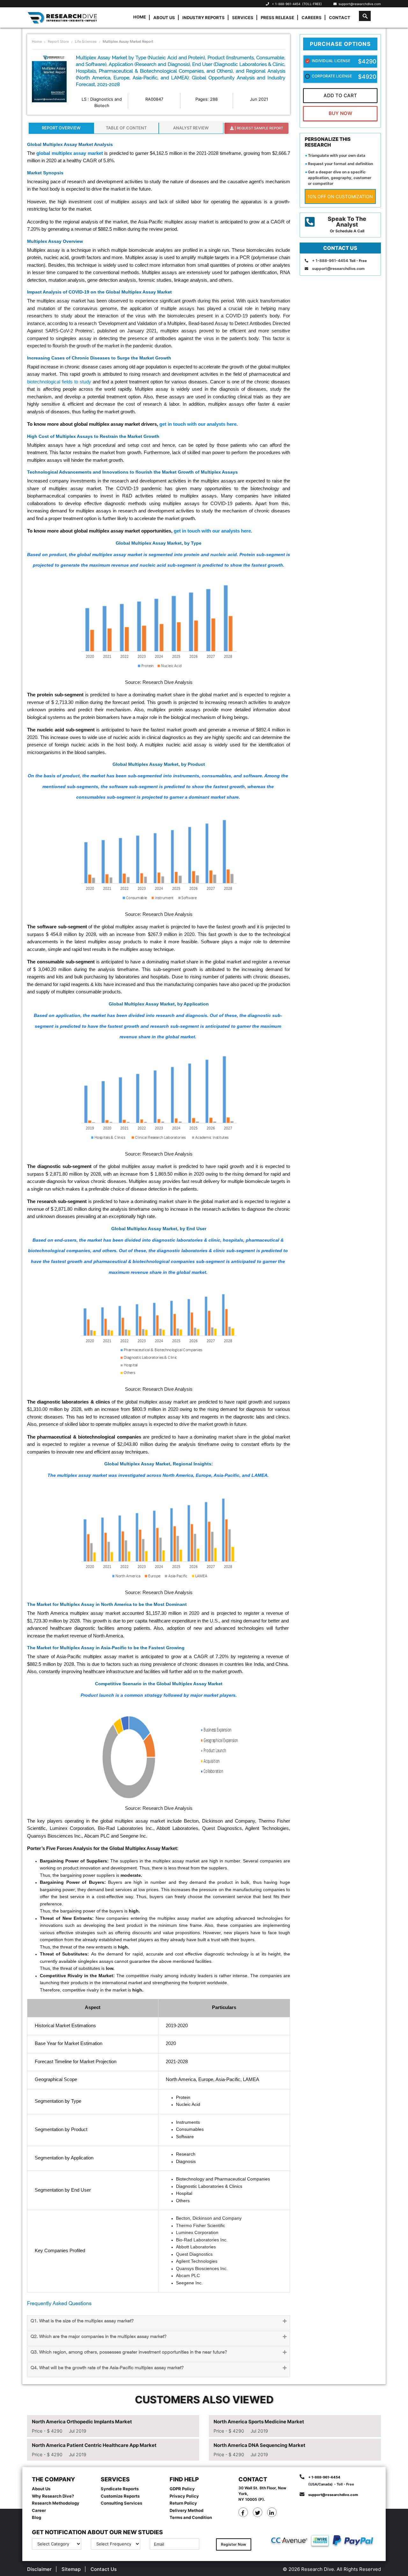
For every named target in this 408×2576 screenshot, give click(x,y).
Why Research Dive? (53, 2496)
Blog (36, 2517)
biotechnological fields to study (59, 382)
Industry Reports (204, 18)
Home (140, 17)
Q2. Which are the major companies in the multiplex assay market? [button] (98, 2337)
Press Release (277, 18)
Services (243, 18)
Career (39, 2510)
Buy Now (340, 113)
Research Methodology (56, 2503)
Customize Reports (120, 2496)
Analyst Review (191, 128)
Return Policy (183, 2503)
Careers (312, 18)
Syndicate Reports (120, 2489)
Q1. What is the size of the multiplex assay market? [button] (82, 2321)
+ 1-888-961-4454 (286, 4)
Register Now (233, 2544)
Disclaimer (39, 2569)
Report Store (58, 41)
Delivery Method (186, 2510)
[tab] (159, 2323)
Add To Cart (340, 95)
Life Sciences (86, 41)
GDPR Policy (182, 2489)
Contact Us (104, 2569)
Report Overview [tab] (61, 128)
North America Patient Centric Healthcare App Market (94, 2445)
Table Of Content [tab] (126, 128)
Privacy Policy (184, 2496)
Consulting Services (121, 2503)
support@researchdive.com (359, 4)
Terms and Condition (191, 2517)
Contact (340, 18)
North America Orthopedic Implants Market (82, 2422)
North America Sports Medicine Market (259, 2422)
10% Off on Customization (340, 196)
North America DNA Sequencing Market (259, 2445)
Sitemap (71, 2569)
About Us (164, 18)
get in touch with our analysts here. (199, 424)
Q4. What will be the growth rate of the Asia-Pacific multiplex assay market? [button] (107, 2368)
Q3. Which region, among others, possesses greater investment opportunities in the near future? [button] (129, 2352)
